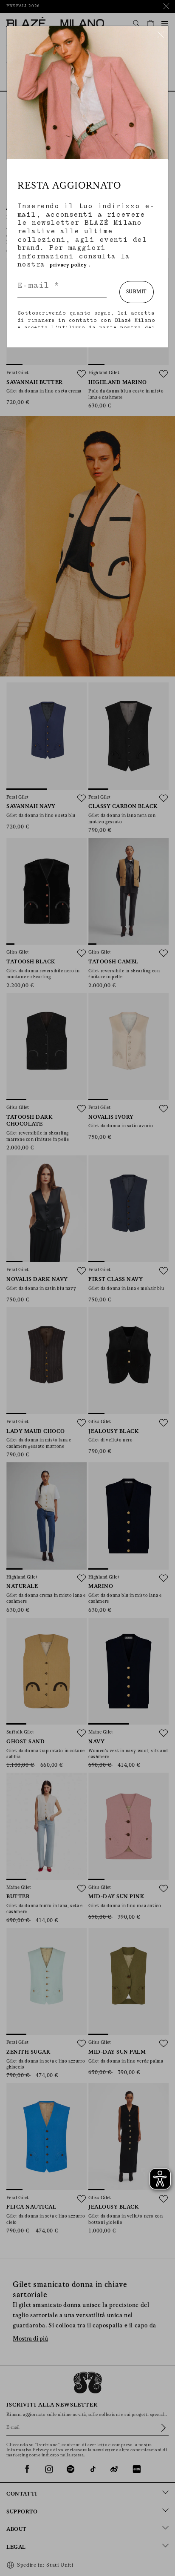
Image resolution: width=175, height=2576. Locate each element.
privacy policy (68, 265)
